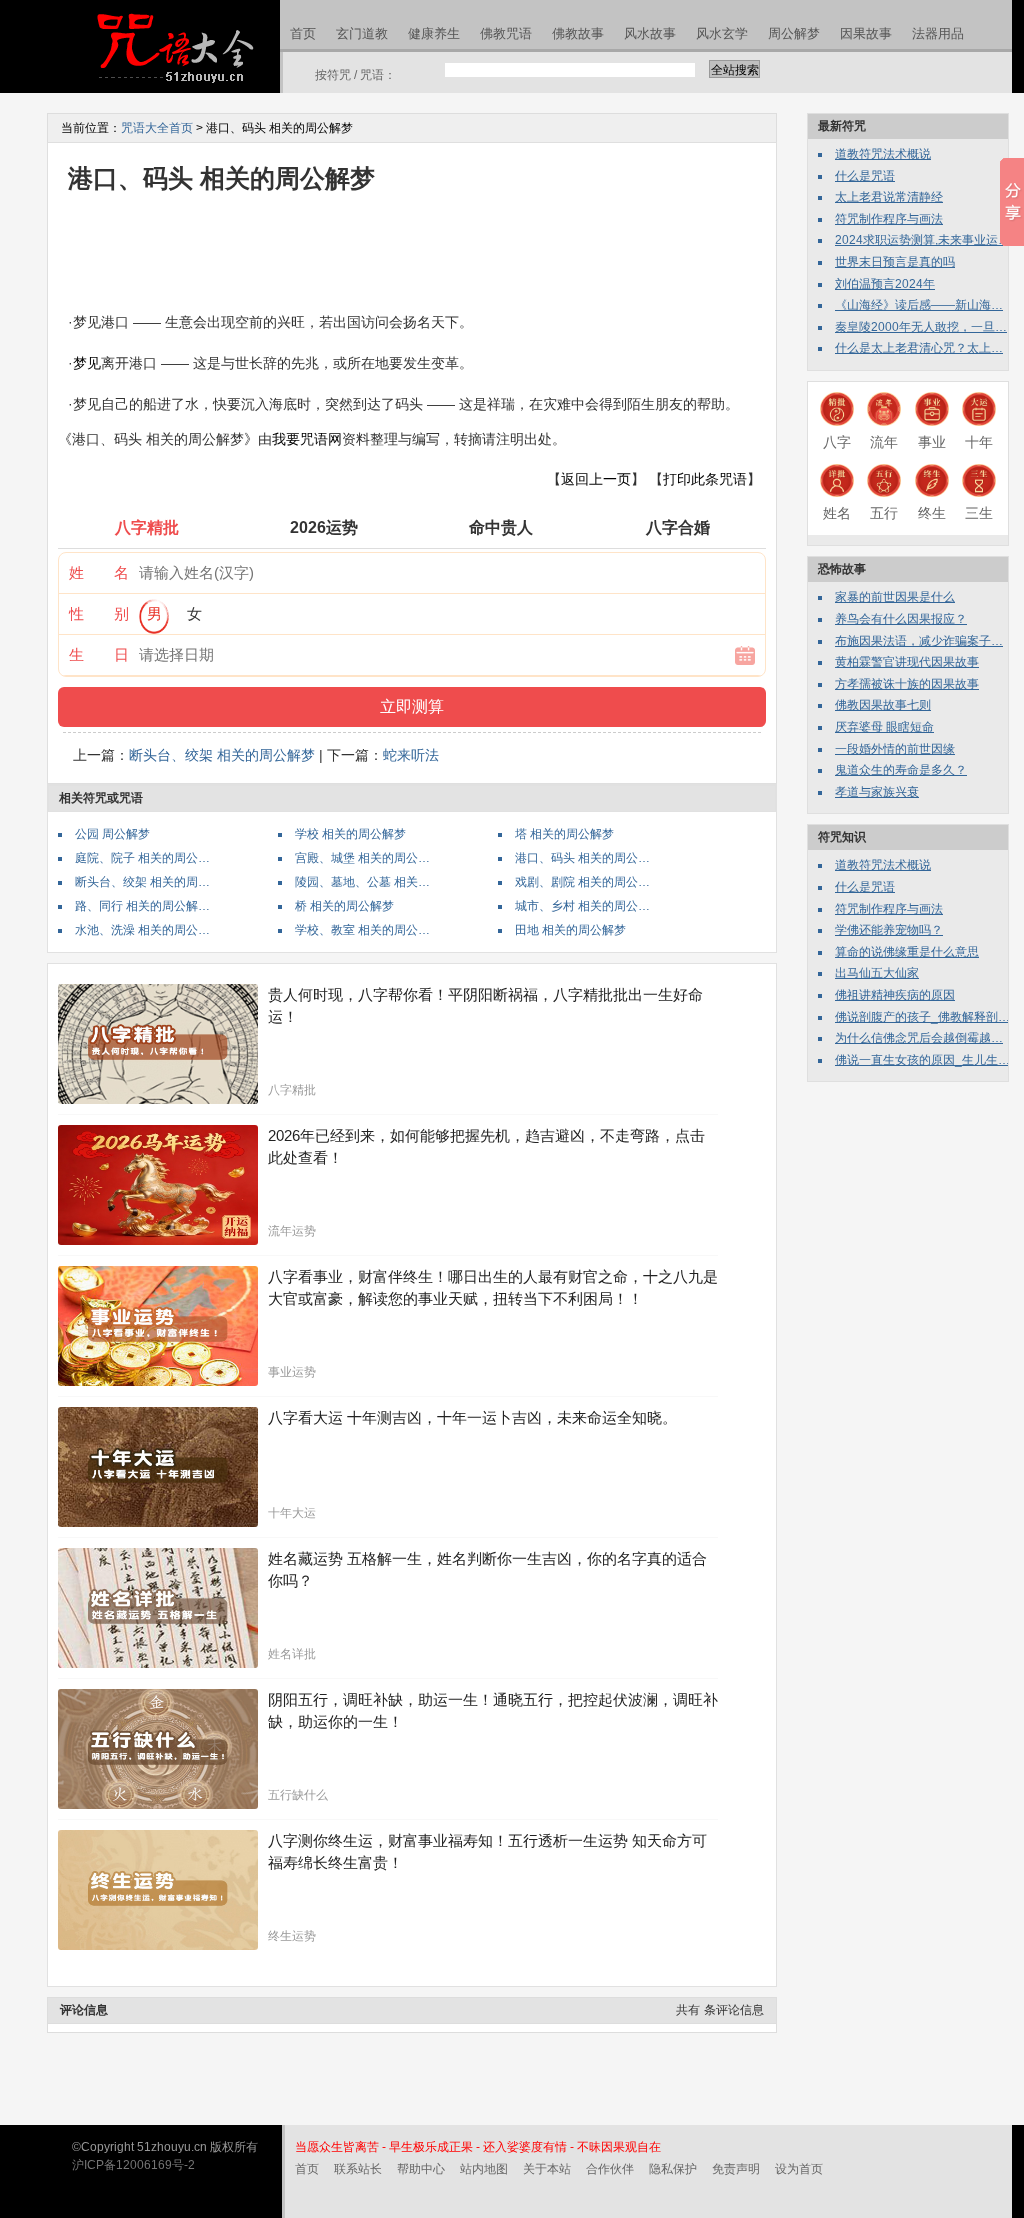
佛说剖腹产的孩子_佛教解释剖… (922, 1017)
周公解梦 (794, 33)
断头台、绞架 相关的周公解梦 (222, 755)
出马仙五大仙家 (877, 973)
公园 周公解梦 (112, 834)
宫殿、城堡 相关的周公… (362, 858)
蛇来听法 (411, 755)
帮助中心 (421, 2169)
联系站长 (358, 2169)
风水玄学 (722, 33)
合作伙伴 (610, 2169)
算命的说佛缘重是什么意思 (907, 952)
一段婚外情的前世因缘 (895, 749)
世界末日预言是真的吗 (895, 262)
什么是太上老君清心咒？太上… (919, 348)
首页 (303, 33)
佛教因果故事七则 (883, 705)
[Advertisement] (422, 248)
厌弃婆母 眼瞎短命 (884, 727)
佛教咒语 (506, 33)
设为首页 (799, 2169)
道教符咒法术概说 (883, 154)
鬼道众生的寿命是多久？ (901, 770)
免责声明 (736, 2169)
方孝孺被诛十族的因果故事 (907, 684)
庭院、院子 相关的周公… (142, 858)
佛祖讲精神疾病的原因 (895, 995)
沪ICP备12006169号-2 (133, 2165)
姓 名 (99, 572)
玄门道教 (362, 33)
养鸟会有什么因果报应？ (901, 619)
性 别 (99, 613)
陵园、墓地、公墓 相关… (362, 882)
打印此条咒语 (705, 479)
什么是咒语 (865, 176)
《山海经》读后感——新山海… (919, 305)
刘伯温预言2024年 (885, 284)
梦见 (87, 363)
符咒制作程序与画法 (889, 219)
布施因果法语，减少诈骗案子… (919, 641)
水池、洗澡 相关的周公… (142, 930)
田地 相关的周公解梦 (570, 930)
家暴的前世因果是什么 (895, 597)
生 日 (99, 654)
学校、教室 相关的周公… (362, 930)
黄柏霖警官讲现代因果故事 (907, 662)
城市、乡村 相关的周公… (582, 906)
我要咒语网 (307, 439)
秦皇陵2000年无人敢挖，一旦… (921, 327)
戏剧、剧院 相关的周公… (582, 882)
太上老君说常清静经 (889, 197)
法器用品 (938, 33)
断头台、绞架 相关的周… (142, 882)
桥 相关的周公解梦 (344, 906)
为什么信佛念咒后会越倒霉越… (919, 1038)
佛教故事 (578, 33)
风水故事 (650, 33)
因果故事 (866, 33)
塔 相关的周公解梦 (564, 834)
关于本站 (547, 2169)
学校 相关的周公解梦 (350, 834)
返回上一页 (596, 479)
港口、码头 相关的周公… (582, 858)
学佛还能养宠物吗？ (889, 930)
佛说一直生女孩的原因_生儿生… (922, 1060)
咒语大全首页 (157, 128)
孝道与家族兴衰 (877, 792)
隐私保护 (673, 2169)
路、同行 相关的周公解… (142, 906)
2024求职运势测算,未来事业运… (922, 240)
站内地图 (484, 2169)
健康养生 (434, 33)
